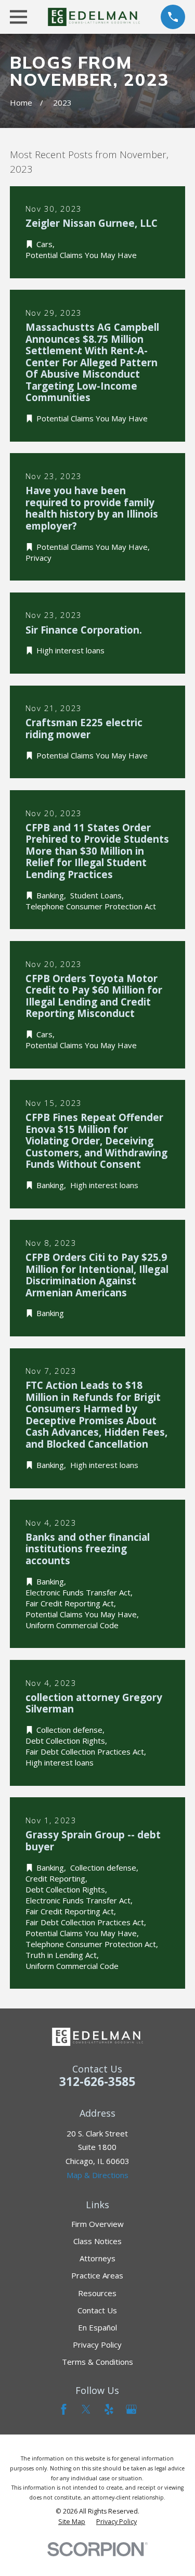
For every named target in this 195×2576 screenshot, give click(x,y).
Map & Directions (97, 2175)
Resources (97, 2293)
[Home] (94, 17)
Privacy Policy (97, 2345)
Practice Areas (97, 2275)
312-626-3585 (97, 2082)
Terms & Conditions (97, 2362)
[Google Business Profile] (131, 2409)
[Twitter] (86, 2409)
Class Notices (97, 2241)
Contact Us (97, 2310)
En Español (97, 2327)
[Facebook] (64, 2409)
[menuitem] (72, 2522)
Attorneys (97, 2258)
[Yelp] (109, 2409)
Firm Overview (97, 2224)
